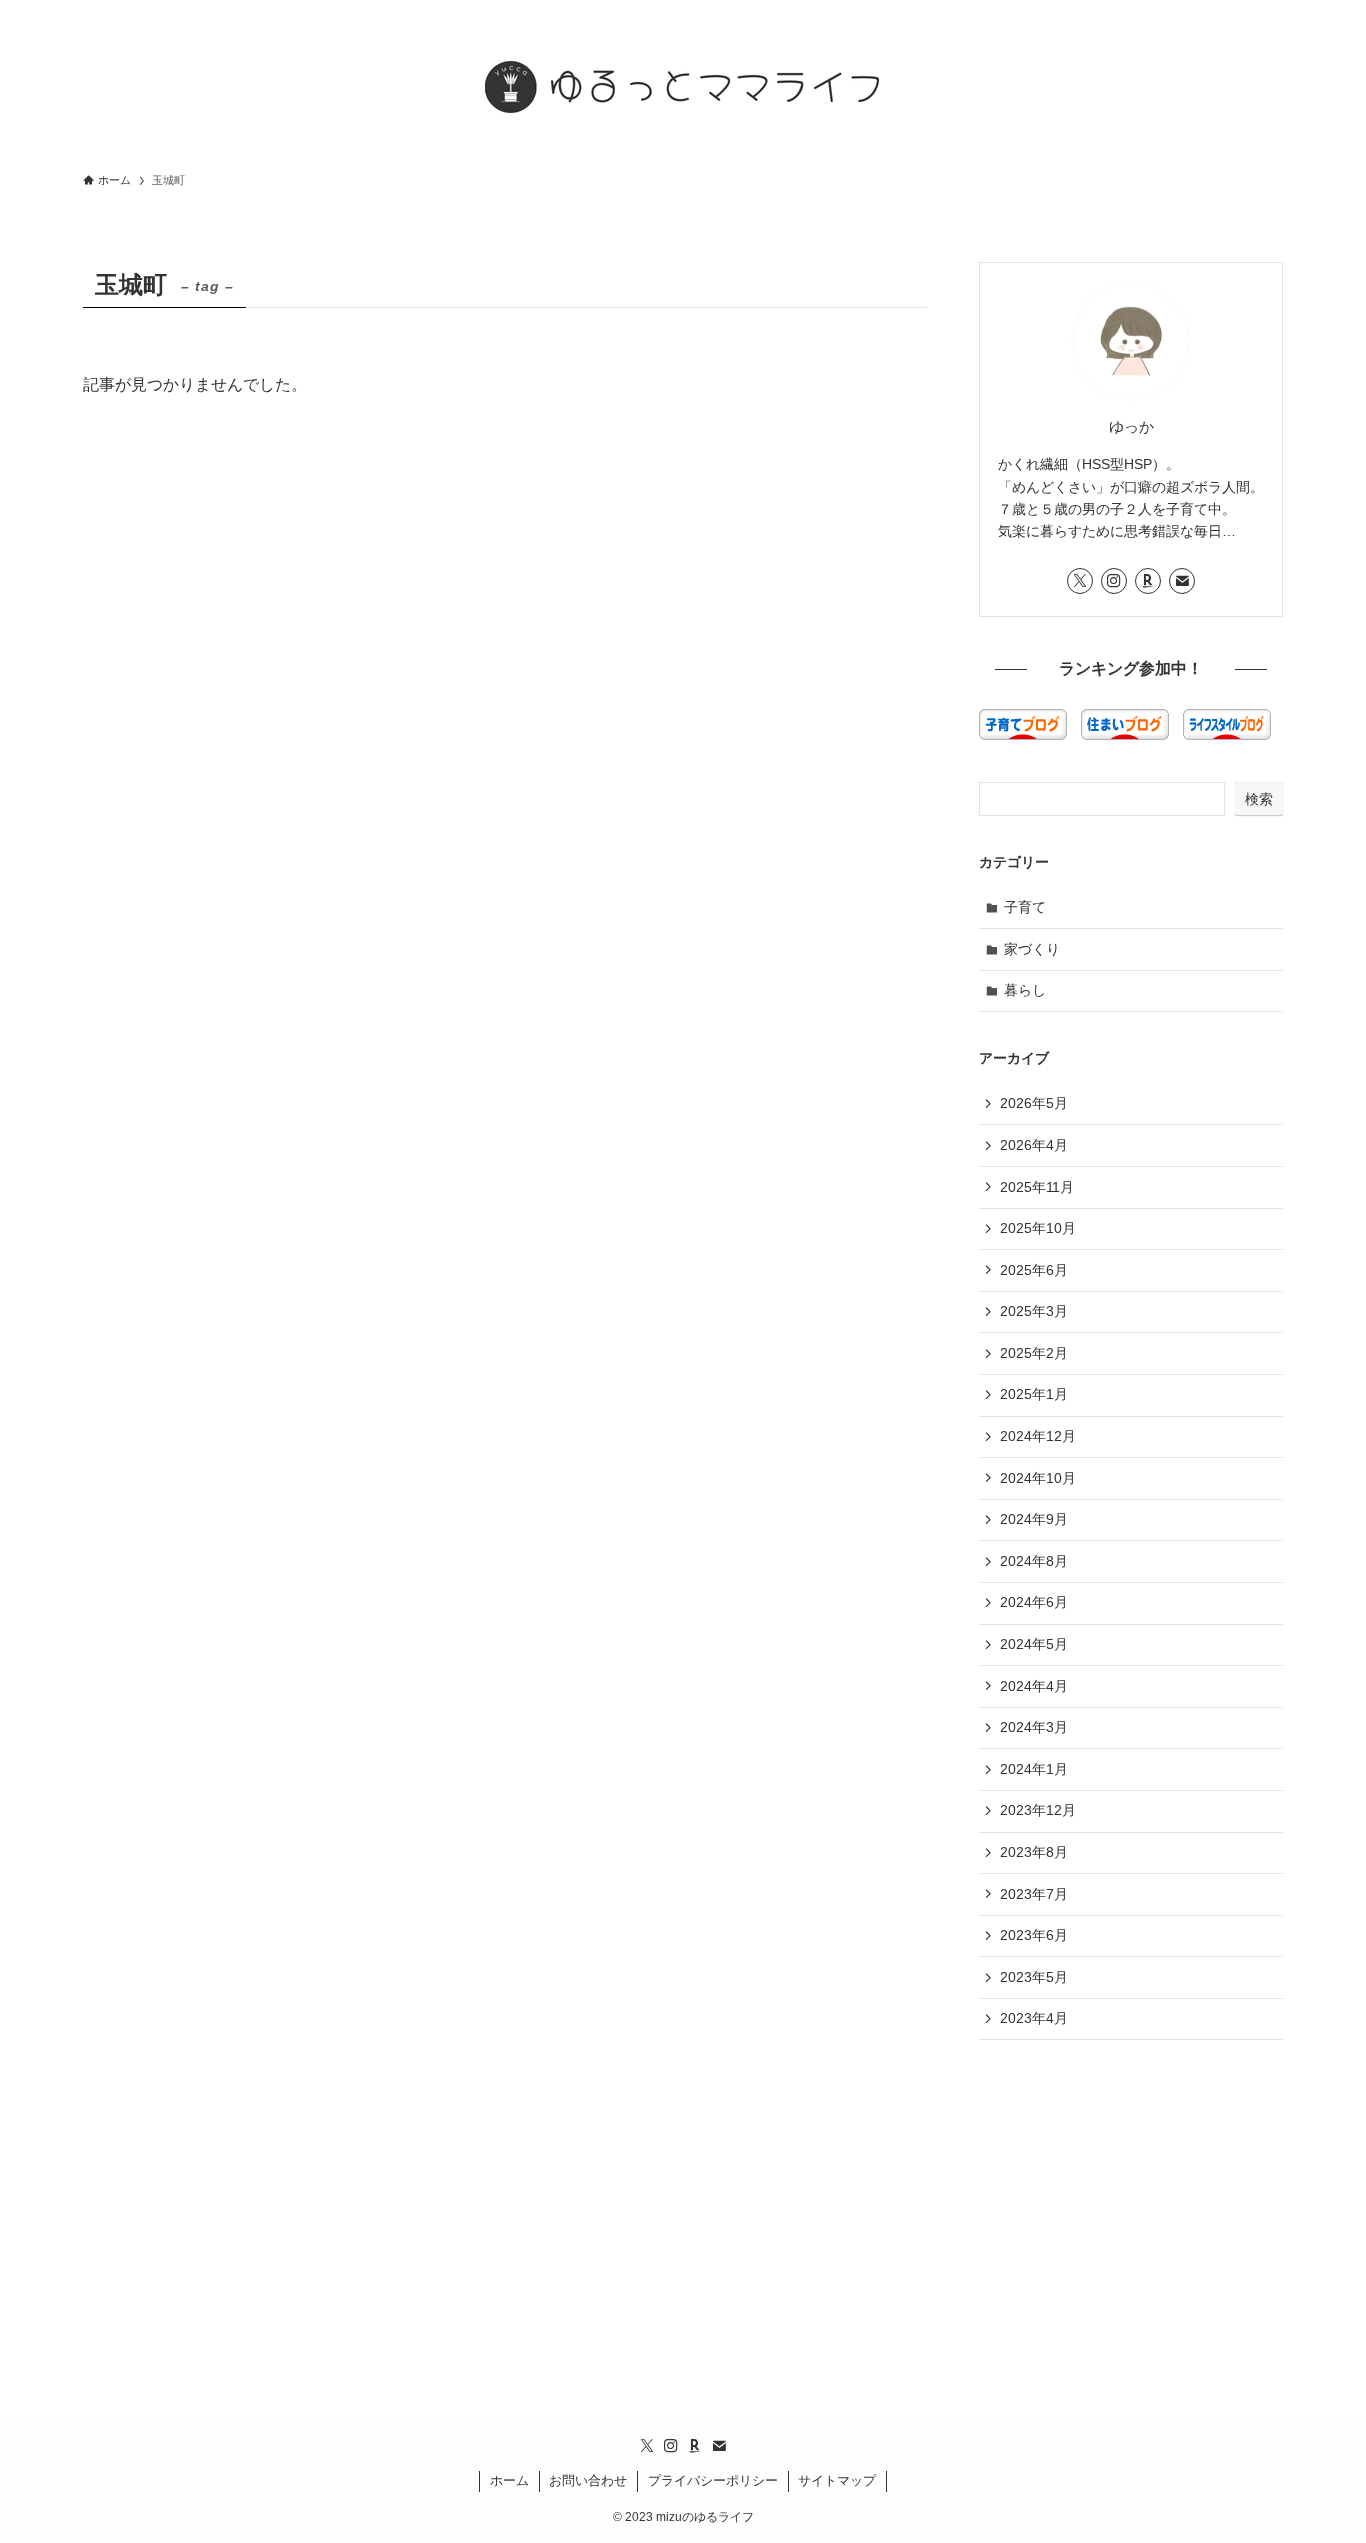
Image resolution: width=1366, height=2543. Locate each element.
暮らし (1025, 990)
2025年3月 (1034, 1311)
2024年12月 (1038, 1436)
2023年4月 (1034, 2018)
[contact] (1182, 581)
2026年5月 (1034, 1103)
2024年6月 (1034, 1602)
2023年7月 (1034, 1894)
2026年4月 (1034, 1145)
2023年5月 (1034, 1977)
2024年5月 (1034, 1644)
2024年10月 (1038, 1478)
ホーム (509, 2480)
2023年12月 (1038, 1810)
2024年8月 (1034, 1561)
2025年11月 (1037, 1187)
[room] (1148, 581)
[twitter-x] (1080, 581)
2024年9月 (1034, 1519)
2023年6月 (1034, 1935)
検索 (1259, 799)
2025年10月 (1038, 1228)
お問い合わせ (588, 2480)
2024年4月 (1034, 1686)
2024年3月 (1034, 1727)
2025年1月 (1034, 1394)
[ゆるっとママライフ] (683, 84)
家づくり (1032, 949)
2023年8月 (1034, 1852)
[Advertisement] (1131, 2200)
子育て (1025, 907)
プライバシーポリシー (713, 2480)
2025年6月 (1034, 1270)
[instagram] (1114, 581)
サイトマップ (837, 2480)
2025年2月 (1034, 1353)
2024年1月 (1034, 1769)
